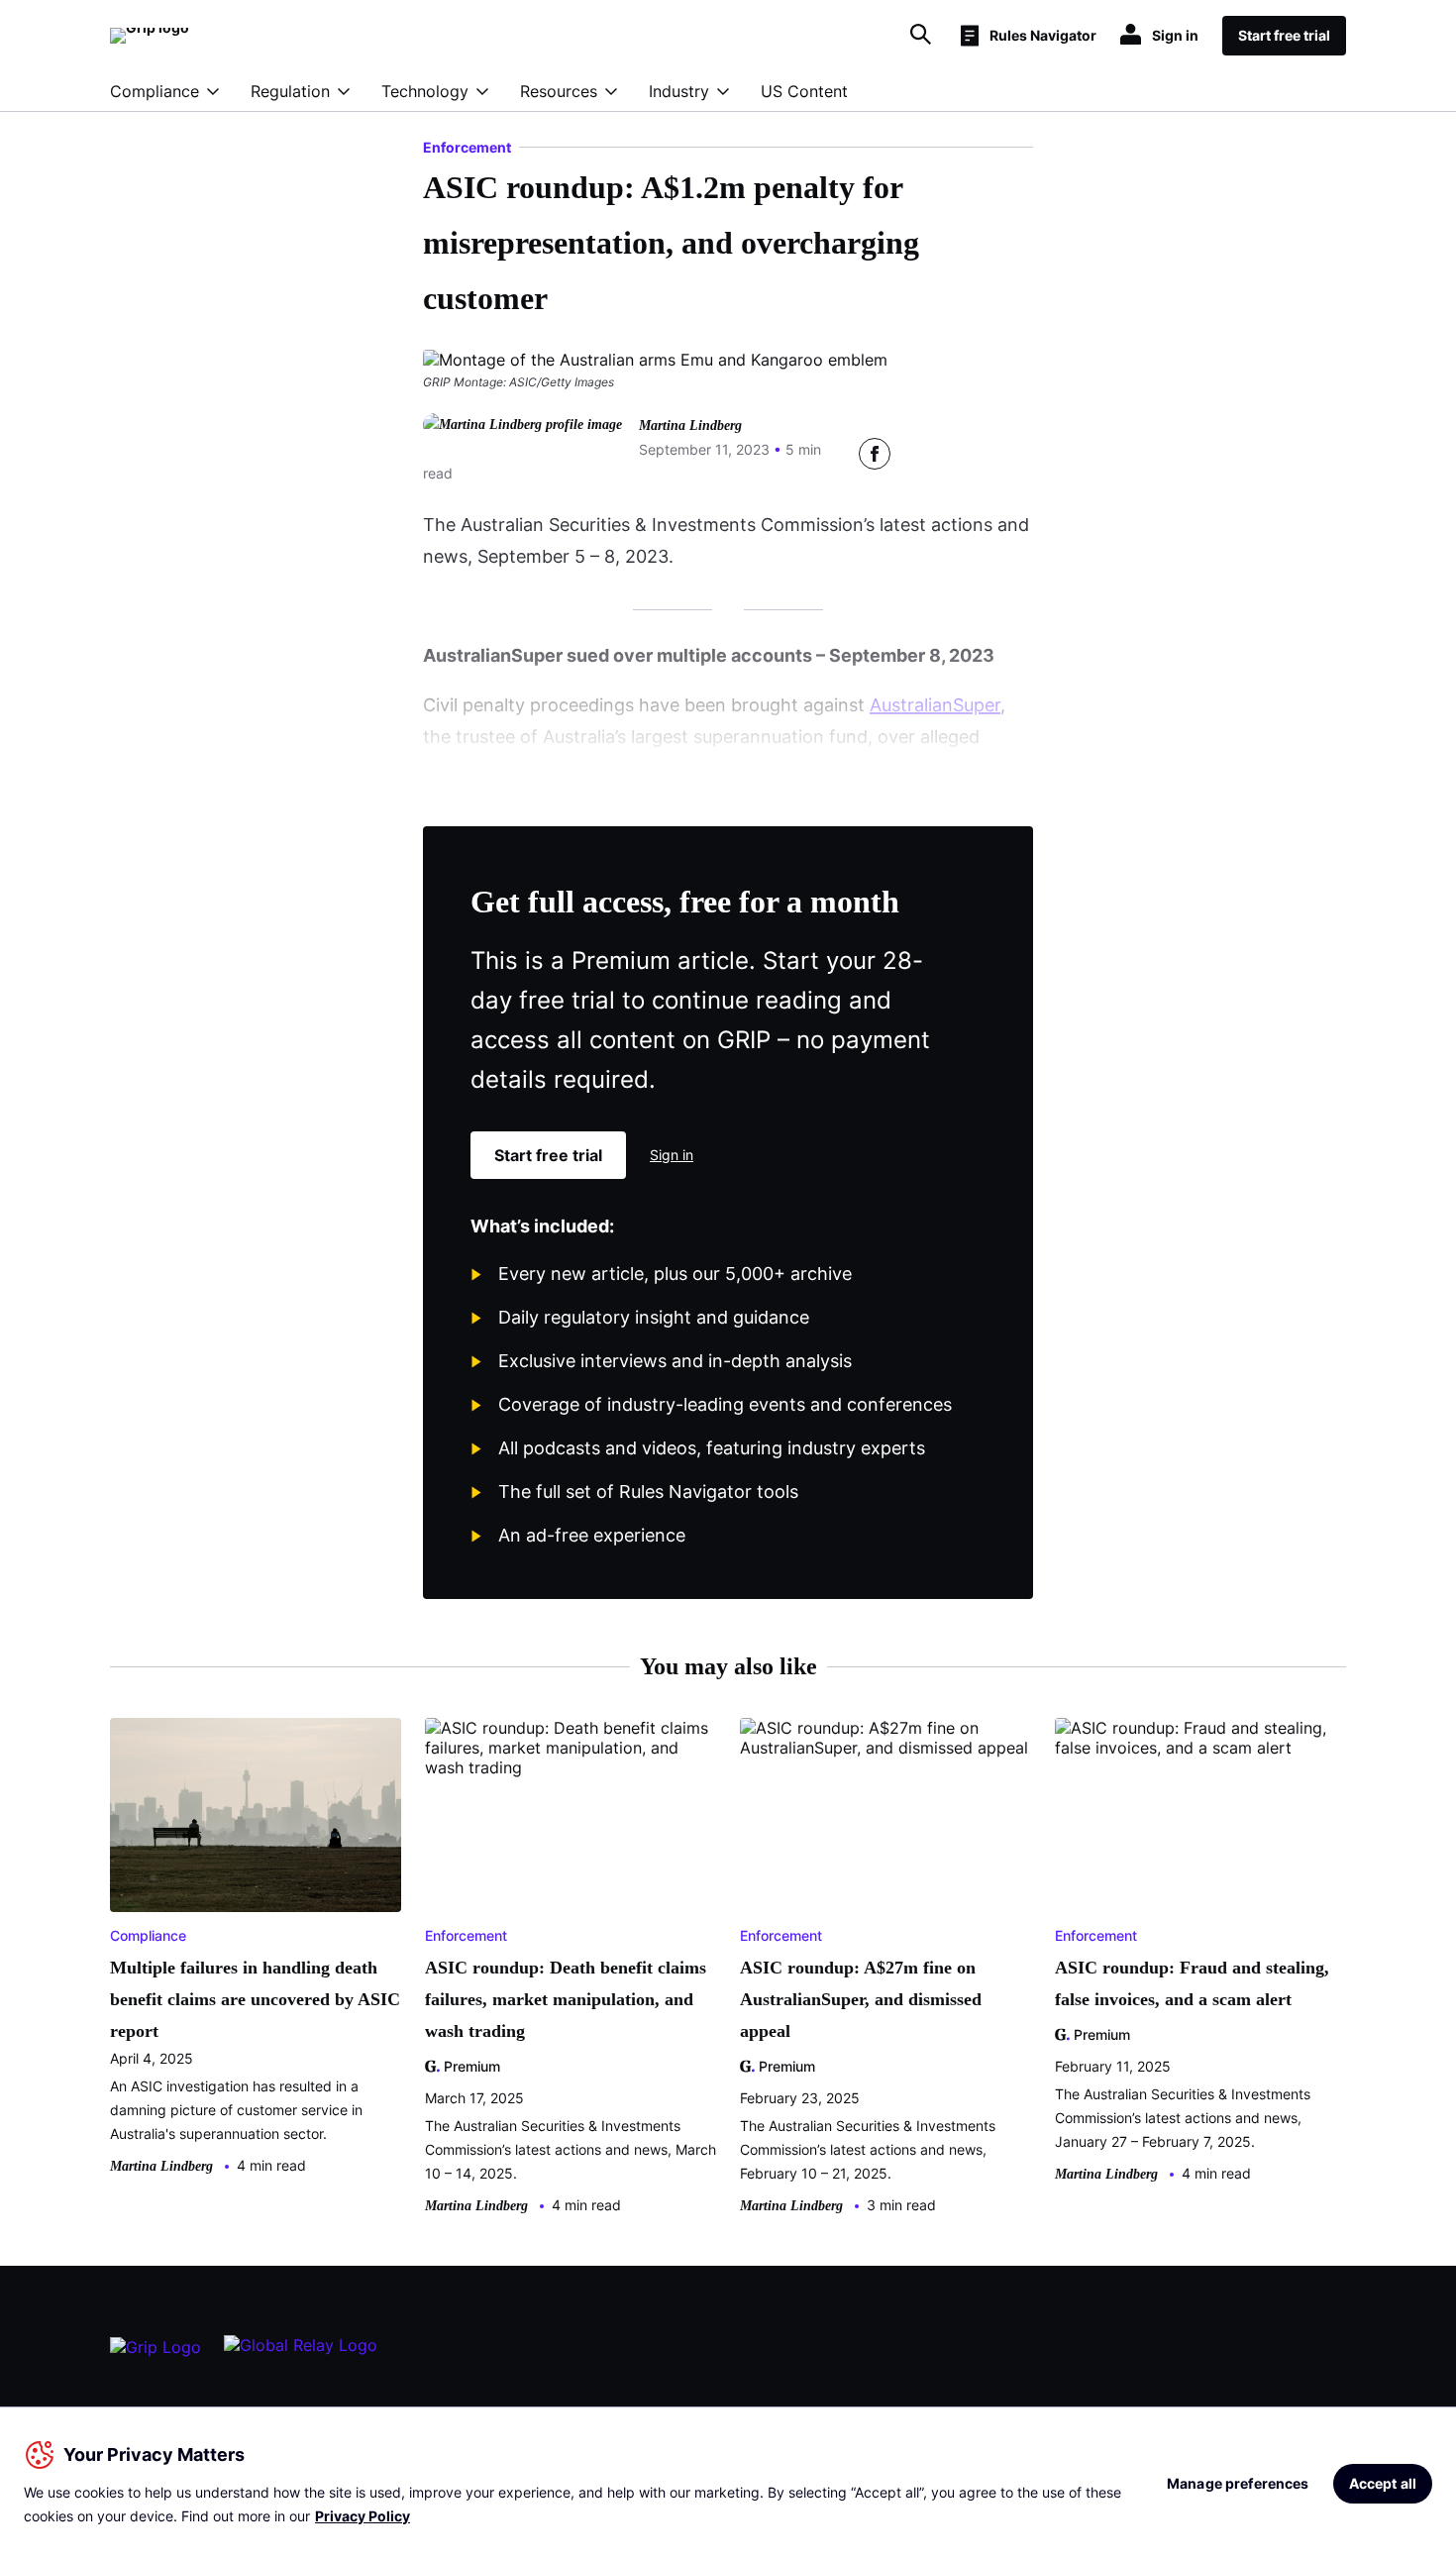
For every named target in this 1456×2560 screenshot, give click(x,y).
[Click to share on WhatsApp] (1017, 454)
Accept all (1383, 2483)
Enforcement (467, 147)
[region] (728, 2483)
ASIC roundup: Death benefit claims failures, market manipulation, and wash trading (566, 1999)
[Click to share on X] (922, 454)
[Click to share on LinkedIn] (970, 454)
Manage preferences (1238, 2483)
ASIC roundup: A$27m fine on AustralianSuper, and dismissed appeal (861, 1999)
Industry (679, 91)
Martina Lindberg (690, 426)
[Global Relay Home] (301, 2354)
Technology (425, 91)
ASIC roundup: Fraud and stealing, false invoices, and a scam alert (1192, 1983)
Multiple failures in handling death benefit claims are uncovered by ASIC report (255, 1999)
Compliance (155, 91)
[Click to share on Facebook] (875, 454)
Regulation (290, 91)
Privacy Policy (363, 2516)
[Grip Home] (156, 2355)
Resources (559, 91)
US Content (804, 91)
